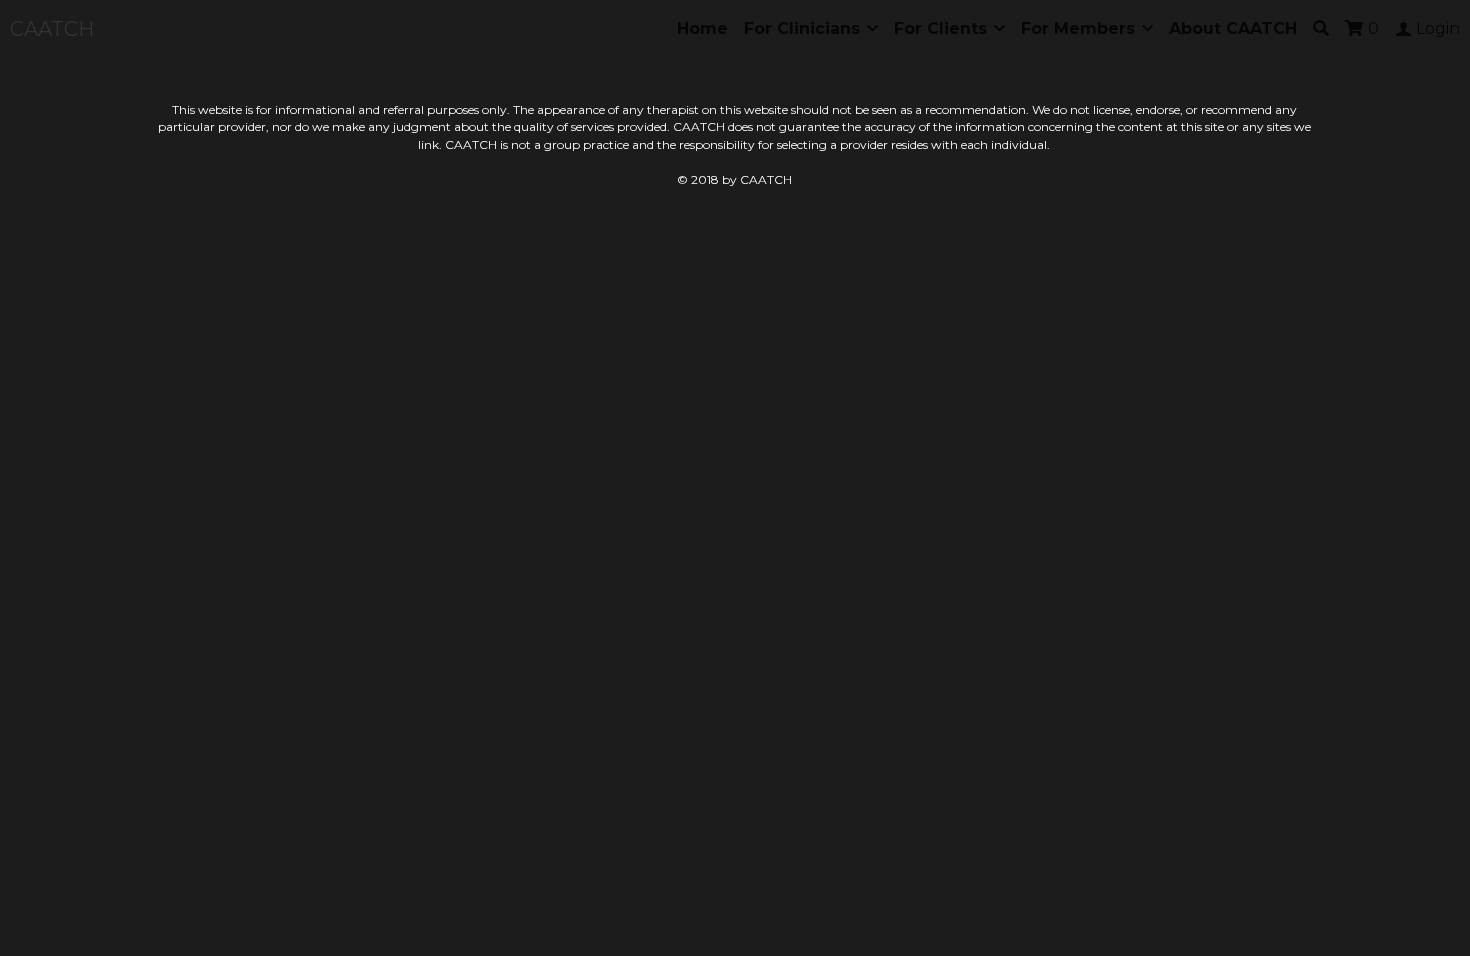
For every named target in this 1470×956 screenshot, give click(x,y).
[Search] (1321, 28)
